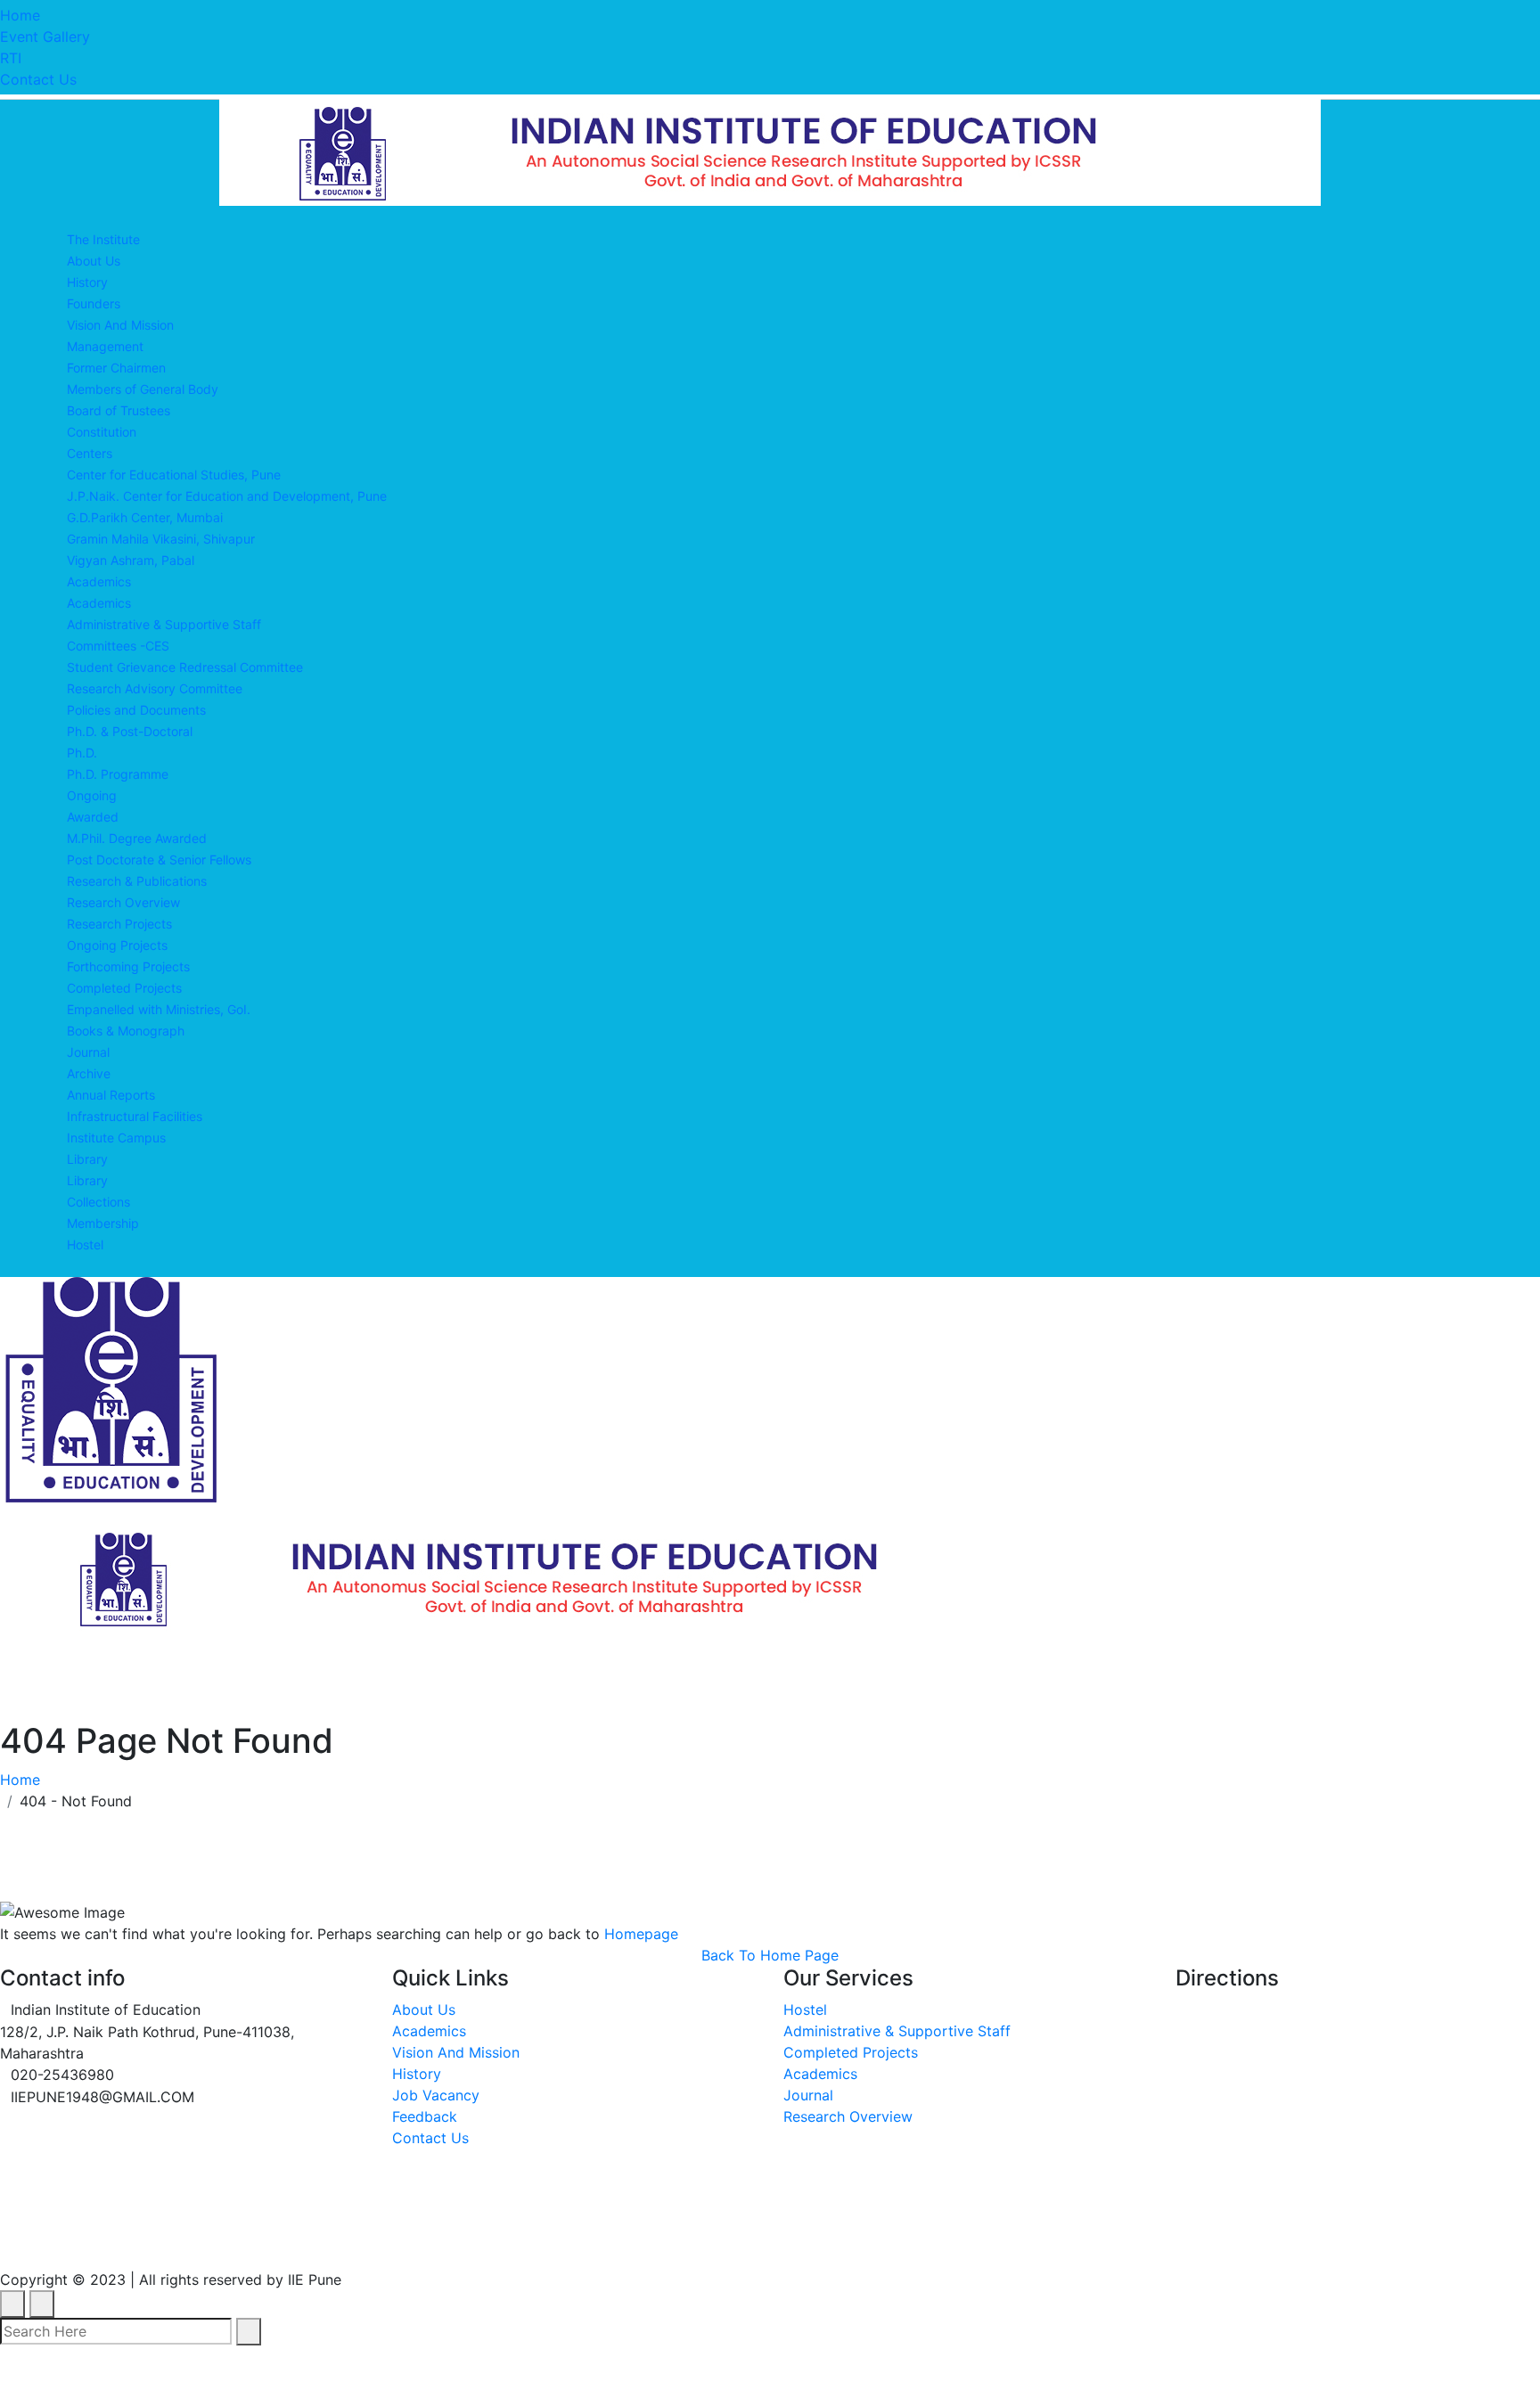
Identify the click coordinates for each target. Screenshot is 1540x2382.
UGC (231, 2239)
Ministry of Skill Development (841, 2239)
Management (105, 346)
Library (87, 1159)
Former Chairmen (116, 368)
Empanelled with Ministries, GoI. (159, 1009)
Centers (90, 453)
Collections (98, 1202)
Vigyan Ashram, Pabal (131, 560)
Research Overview (123, 902)
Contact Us (38, 79)
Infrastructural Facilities (135, 1116)
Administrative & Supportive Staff (164, 624)
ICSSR (507, 2239)
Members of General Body (143, 389)
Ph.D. (82, 753)
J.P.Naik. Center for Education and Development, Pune (227, 496)
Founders (94, 303)
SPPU (420, 2239)
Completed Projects (124, 988)
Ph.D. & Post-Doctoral (130, 731)
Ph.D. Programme (118, 774)
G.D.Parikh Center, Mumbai (145, 517)
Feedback (425, 2116)
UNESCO (324, 2239)
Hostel (85, 1244)
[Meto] (770, 151)
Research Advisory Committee (155, 688)
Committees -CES (118, 646)
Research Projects (119, 924)
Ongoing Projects (117, 945)
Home (20, 15)
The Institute (103, 239)
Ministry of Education (86, 2239)
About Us (94, 261)
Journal (88, 1052)
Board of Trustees (119, 410)
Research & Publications (137, 881)
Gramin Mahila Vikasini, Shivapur (161, 539)
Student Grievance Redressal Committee (185, 667)
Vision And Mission (120, 325)
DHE (588, 2239)
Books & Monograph (126, 1031)
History (87, 282)
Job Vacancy (436, 2095)
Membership (103, 1223)
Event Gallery (45, 37)
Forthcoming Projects (128, 966)
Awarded (93, 817)
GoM (664, 2239)
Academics (99, 581)
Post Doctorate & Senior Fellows (159, 859)
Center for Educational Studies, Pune (174, 475)
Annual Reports (111, 1095)
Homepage (641, 1934)
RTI (11, 58)
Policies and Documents (136, 710)
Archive (89, 1073)
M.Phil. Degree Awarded (137, 838)
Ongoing (92, 795)
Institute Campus (116, 1138)
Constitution (102, 432)
